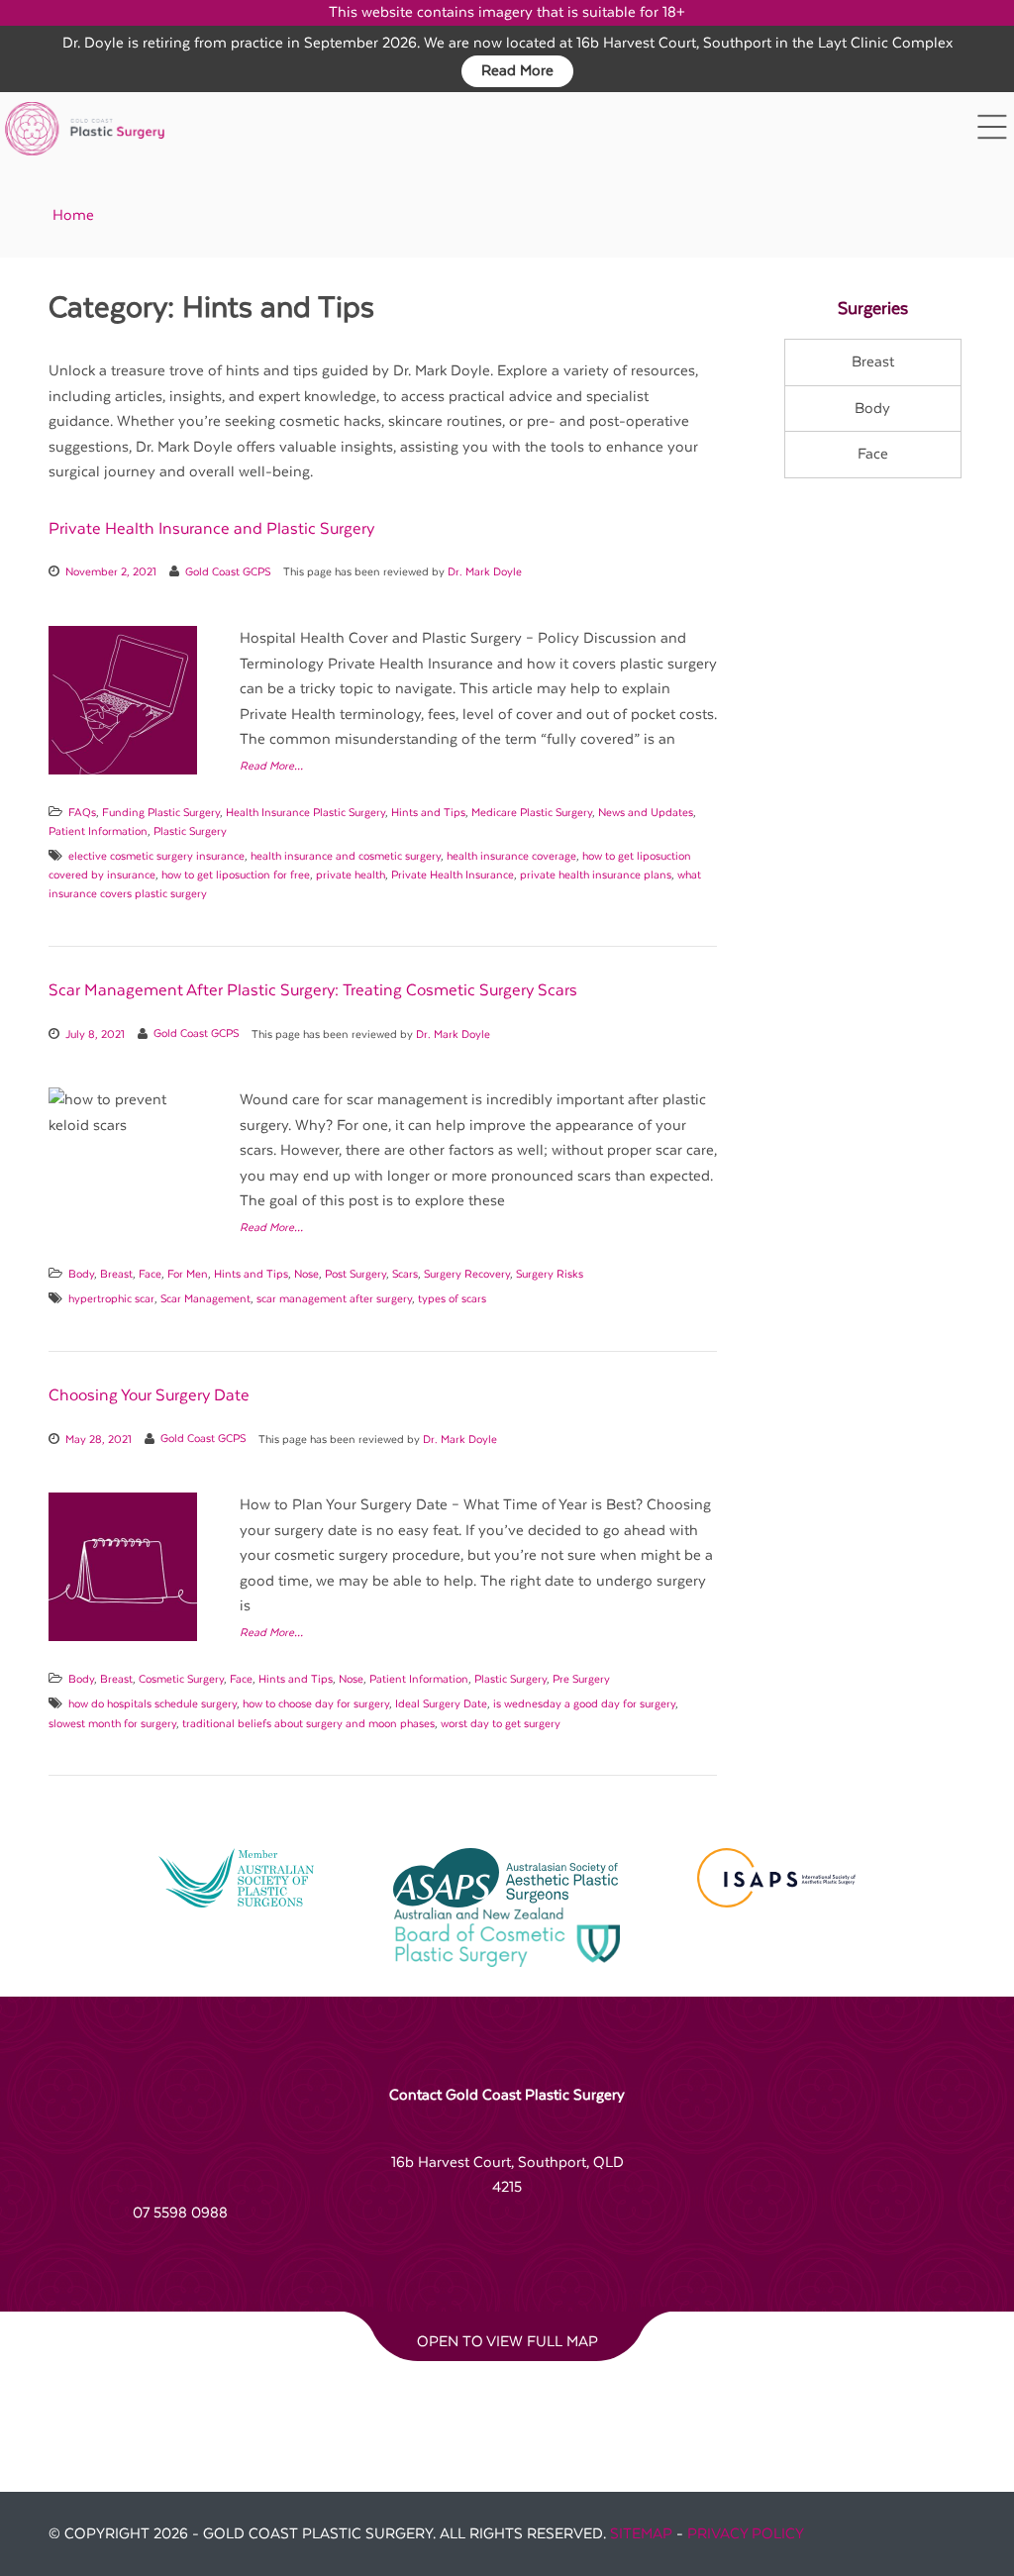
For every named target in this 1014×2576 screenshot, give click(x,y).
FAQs (82, 813)
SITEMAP (641, 2534)
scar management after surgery (334, 1299)
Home (73, 215)
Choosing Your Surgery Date (149, 1395)
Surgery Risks (550, 1274)
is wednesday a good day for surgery (584, 1704)
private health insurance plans (596, 875)
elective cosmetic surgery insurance (156, 856)
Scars (405, 1274)
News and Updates (646, 813)
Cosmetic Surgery (181, 1679)
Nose (306, 1274)
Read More (517, 71)
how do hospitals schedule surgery (152, 1704)
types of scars (452, 1299)
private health (351, 875)
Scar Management (205, 1299)
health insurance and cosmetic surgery (346, 856)
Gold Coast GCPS (228, 572)
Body (81, 1274)
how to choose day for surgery (316, 1704)
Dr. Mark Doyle (485, 572)
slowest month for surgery (112, 1724)
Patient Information (98, 831)
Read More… (271, 766)
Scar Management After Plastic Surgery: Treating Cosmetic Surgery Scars (313, 990)
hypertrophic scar (111, 1299)
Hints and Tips (428, 813)
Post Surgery (355, 1274)
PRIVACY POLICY (746, 2534)
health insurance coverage (511, 856)
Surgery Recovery (467, 1274)
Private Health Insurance (453, 875)
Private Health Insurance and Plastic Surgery (211, 529)
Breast (116, 1274)
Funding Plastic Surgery (161, 813)
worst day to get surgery (501, 1724)
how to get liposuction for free (236, 875)
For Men (188, 1274)
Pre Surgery (581, 1679)
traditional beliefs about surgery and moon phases (308, 1724)
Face (150, 1274)
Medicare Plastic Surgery (532, 813)
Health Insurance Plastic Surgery (305, 813)
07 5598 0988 (180, 2213)
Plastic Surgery (190, 831)
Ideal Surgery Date (441, 1704)
